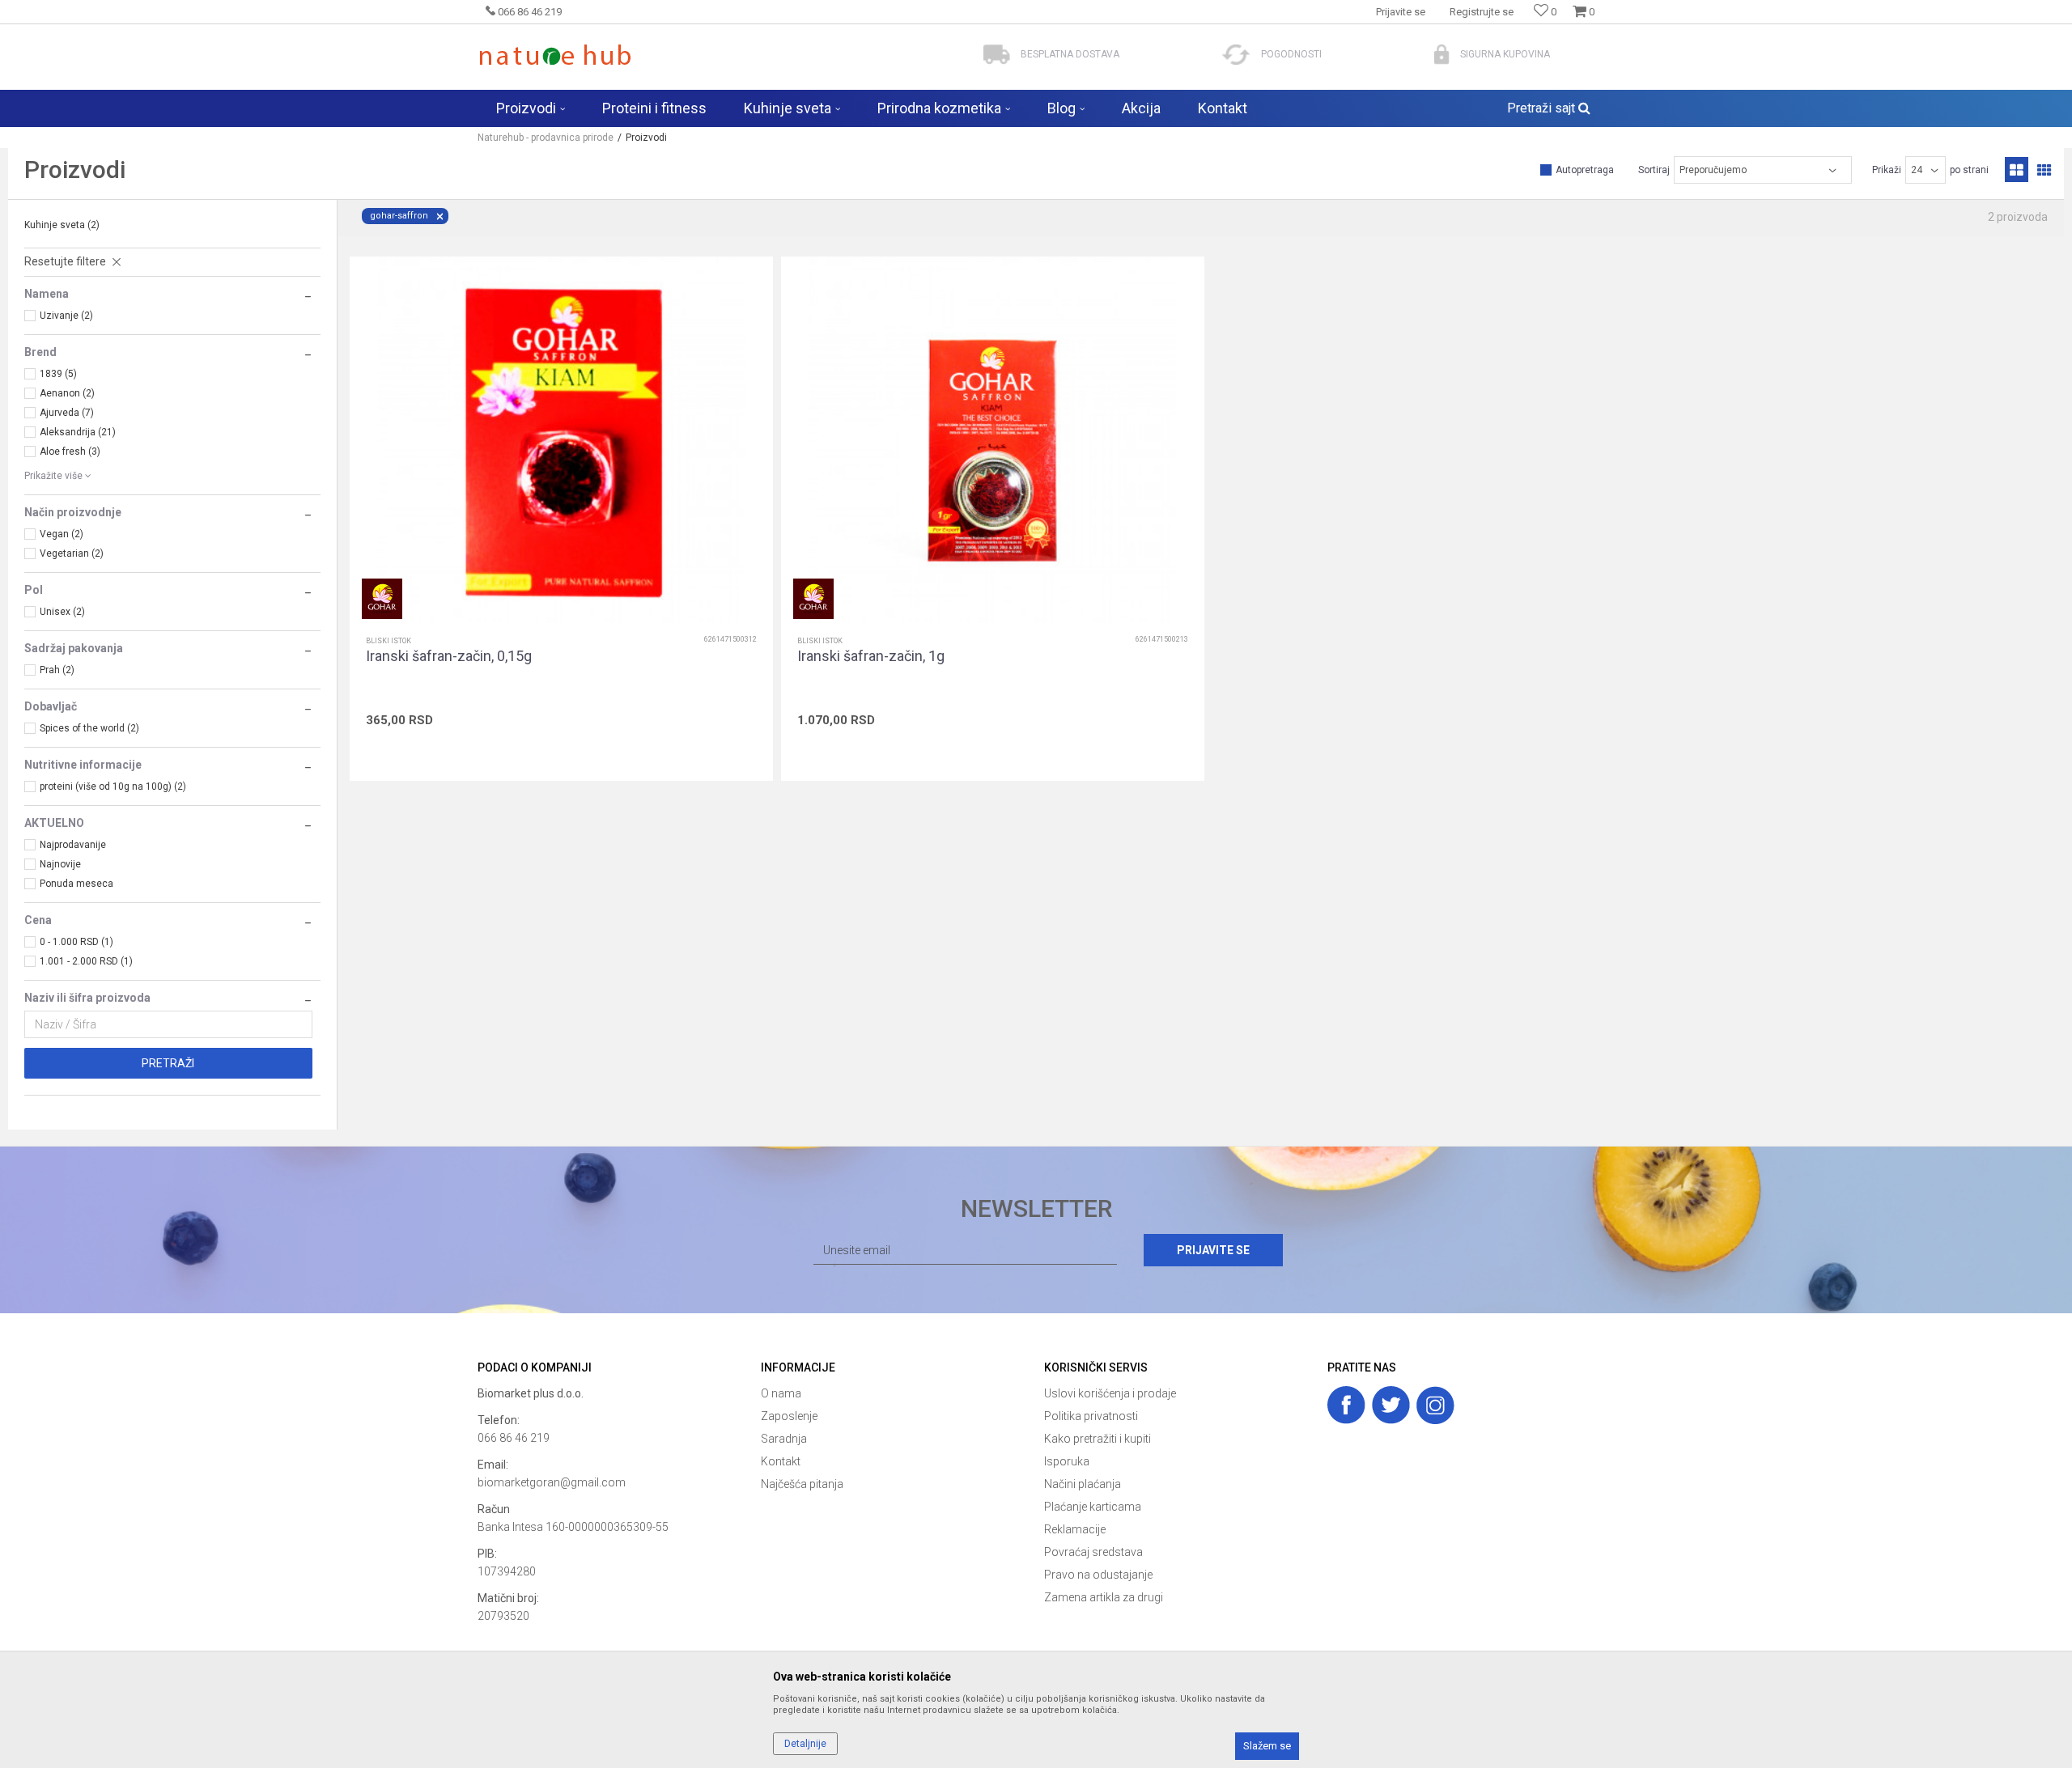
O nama (781, 1393)
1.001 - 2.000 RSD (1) (86, 961)
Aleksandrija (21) (78, 432)
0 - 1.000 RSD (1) (76, 942)
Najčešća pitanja (802, 1484)
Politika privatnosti (1091, 1416)
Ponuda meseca (76, 884)
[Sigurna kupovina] (1442, 55)
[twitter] (1391, 1405)
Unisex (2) (62, 612)
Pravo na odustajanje (1098, 1575)
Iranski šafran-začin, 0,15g (449, 656)
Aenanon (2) (67, 393)
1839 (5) (58, 374)
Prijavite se (1213, 1250)
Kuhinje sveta (62, 225)
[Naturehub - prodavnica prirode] (555, 55)
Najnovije (60, 864)
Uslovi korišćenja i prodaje (1110, 1393)
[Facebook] (1346, 1405)
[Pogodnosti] (1236, 55)
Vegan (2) (62, 534)
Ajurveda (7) (67, 413)
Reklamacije (1075, 1529)
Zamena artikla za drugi (1104, 1597)
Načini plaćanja (1083, 1484)
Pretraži (168, 1063)
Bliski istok (388, 641)
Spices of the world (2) (89, 728)
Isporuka (1067, 1461)
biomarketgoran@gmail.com (552, 1482)
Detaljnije (805, 1744)
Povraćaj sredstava (1093, 1552)
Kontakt (781, 1461)
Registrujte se (1482, 12)
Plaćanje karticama (1093, 1507)
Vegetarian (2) (72, 553)
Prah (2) (57, 670)
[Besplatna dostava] (997, 55)
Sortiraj (1654, 170)
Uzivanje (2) (66, 316)
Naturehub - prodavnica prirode (546, 138)
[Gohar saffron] (382, 599)
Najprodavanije (73, 845)
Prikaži (1887, 170)
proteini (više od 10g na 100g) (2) (113, 786)
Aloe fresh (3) (70, 452)
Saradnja (784, 1439)
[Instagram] (1435, 1405)
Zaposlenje (789, 1416)
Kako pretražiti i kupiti (1098, 1439)
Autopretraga (1585, 170)
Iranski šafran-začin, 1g (871, 656)
